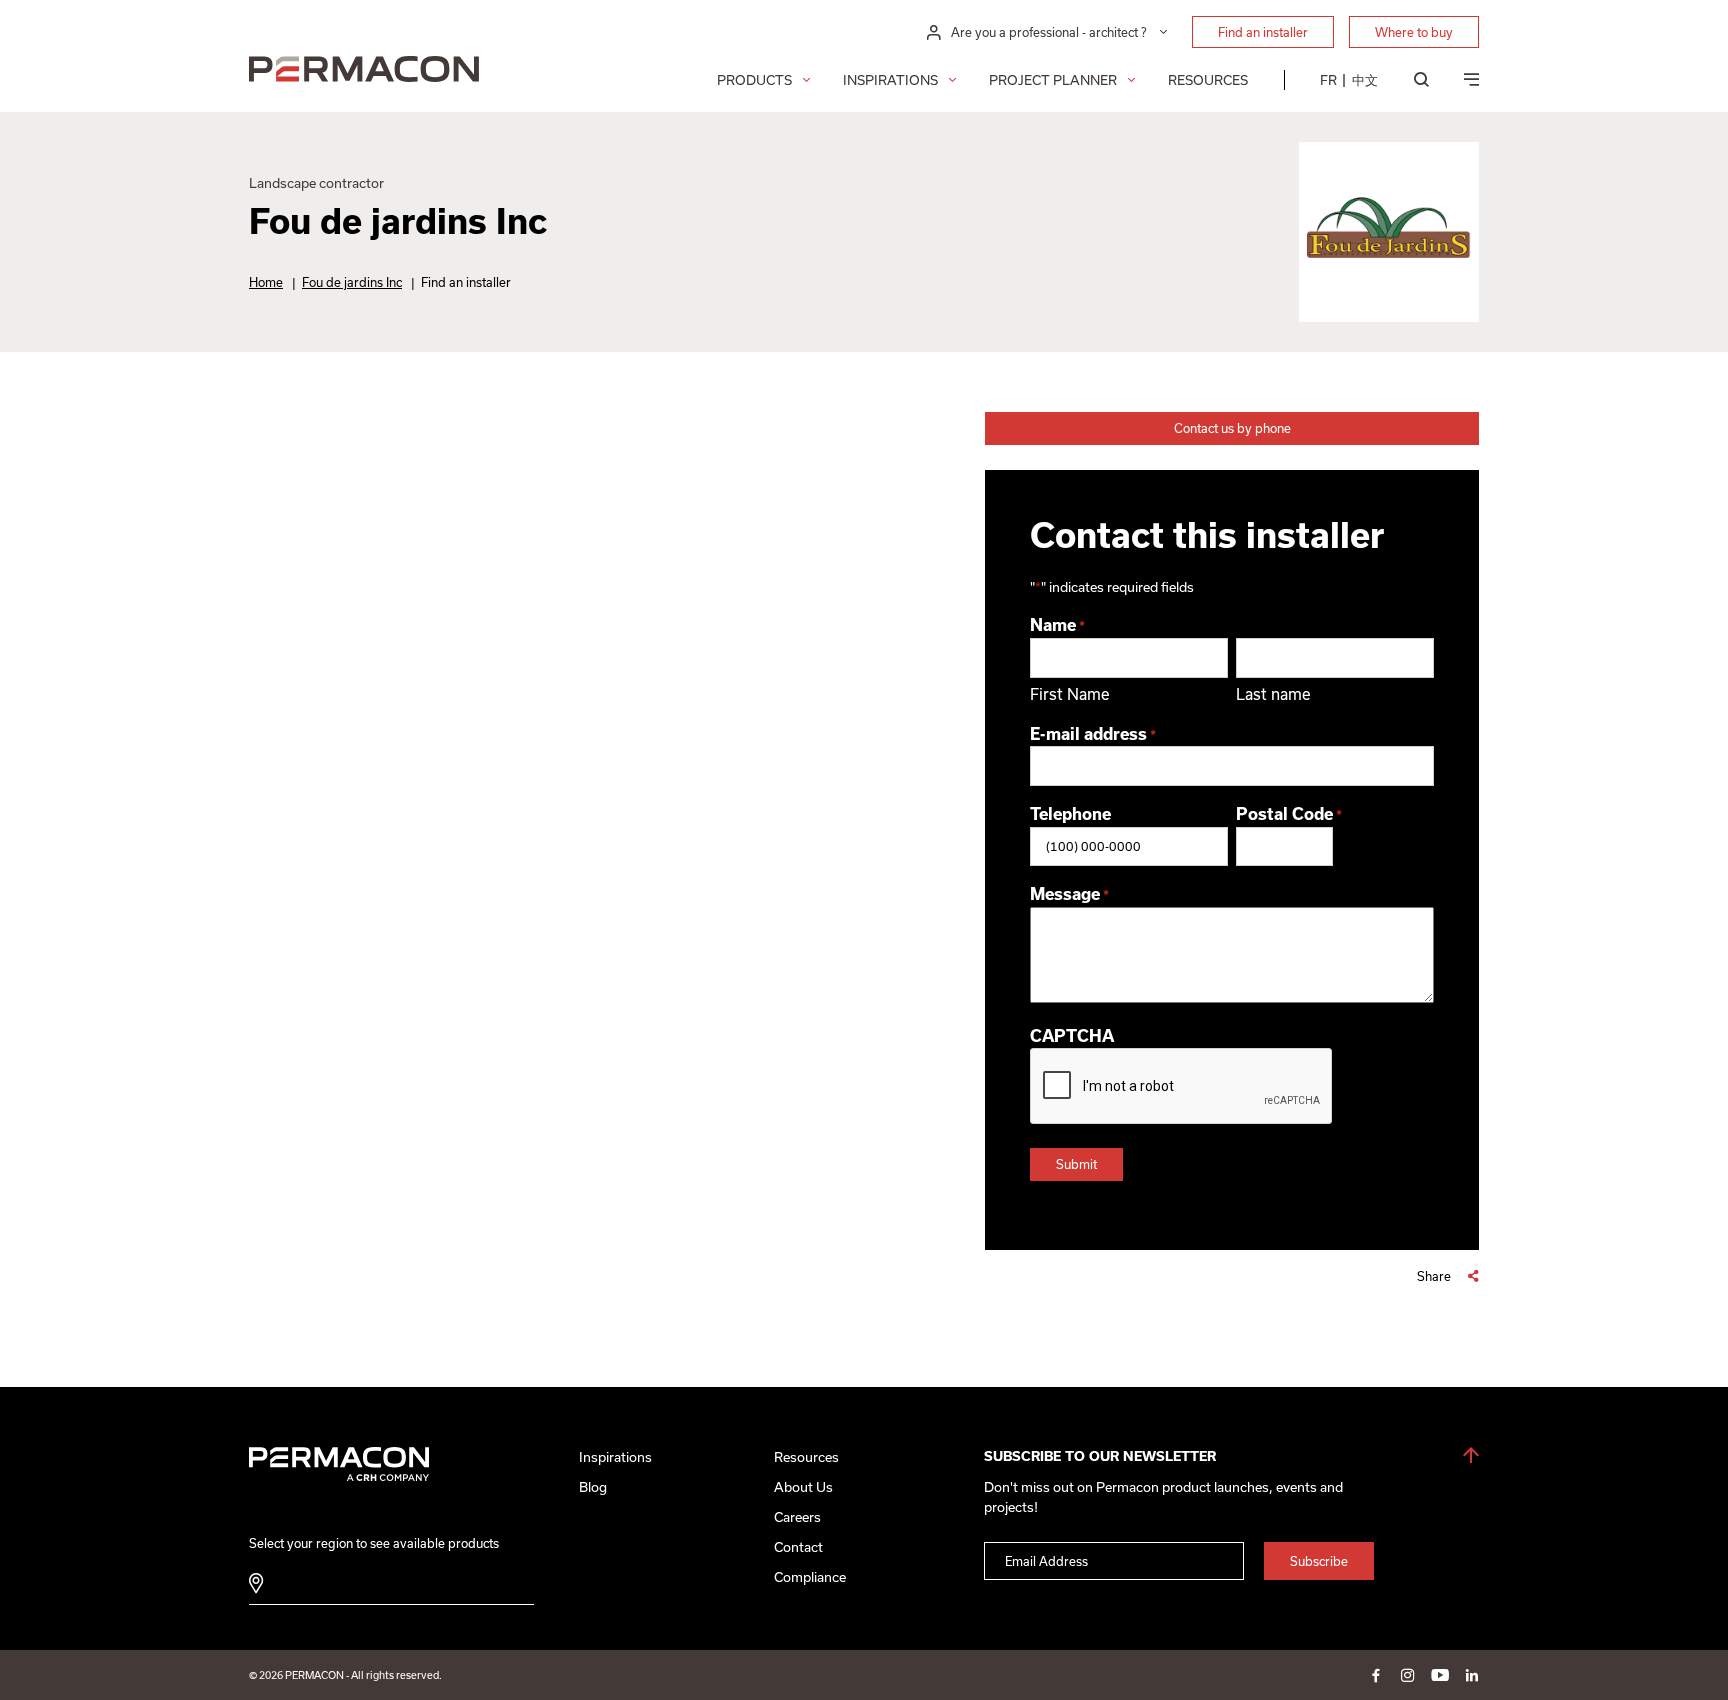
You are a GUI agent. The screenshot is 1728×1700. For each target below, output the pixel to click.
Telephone (1070, 814)
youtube (1440, 1675)
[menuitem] (1328, 80)
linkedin (1472, 1675)
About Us (803, 1487)
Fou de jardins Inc (352, 282)
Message (1069, 894)
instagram (1408, 1675)
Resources (1208, 80)
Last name (1273, 694)
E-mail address (1093, 734)
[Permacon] (364, 71)
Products (754, 80)
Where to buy (1414, 32)
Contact (798, 1547)
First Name (1070, 694)
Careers (797, 1517)
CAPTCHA (1072, 1036)
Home (266, 282)
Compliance (810, 1577)
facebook (1376, 1675)
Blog (593, 1487)
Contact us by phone (1232, 428)
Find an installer (1263, 32)
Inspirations (890, 80)
